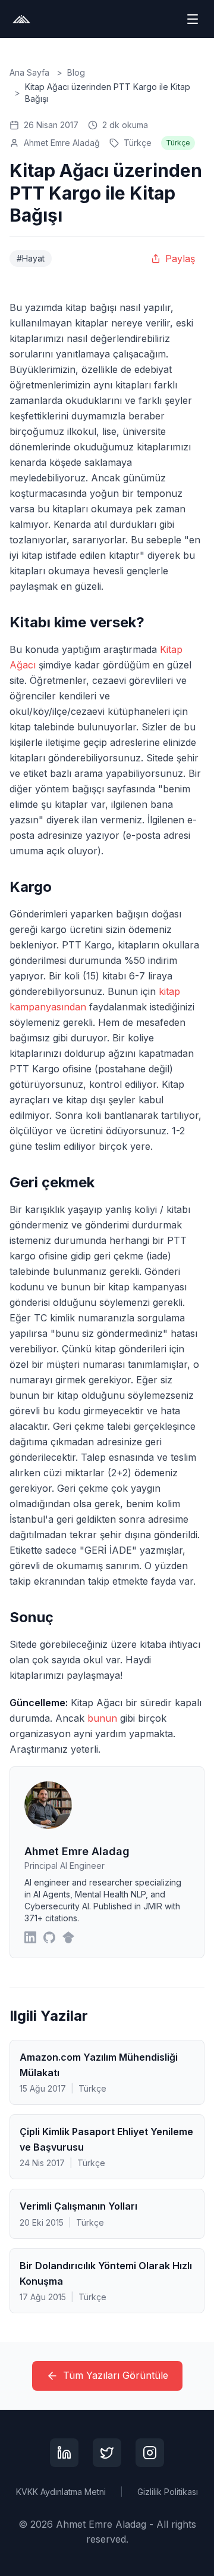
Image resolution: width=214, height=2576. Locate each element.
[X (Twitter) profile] (107, 2453)
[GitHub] (49, 1937)
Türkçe (138, 143)
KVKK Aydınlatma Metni (61, 2492)
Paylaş (180, 259)
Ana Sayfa (29, 72)
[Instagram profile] (150, 2453)
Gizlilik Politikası (168, 2492)
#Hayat (31, 258)
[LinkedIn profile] (64, 2453)
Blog (76, 72)
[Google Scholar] (68, 1937)
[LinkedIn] (30, 1937)
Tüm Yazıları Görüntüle (116, 2375)
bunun (102, 1718)
